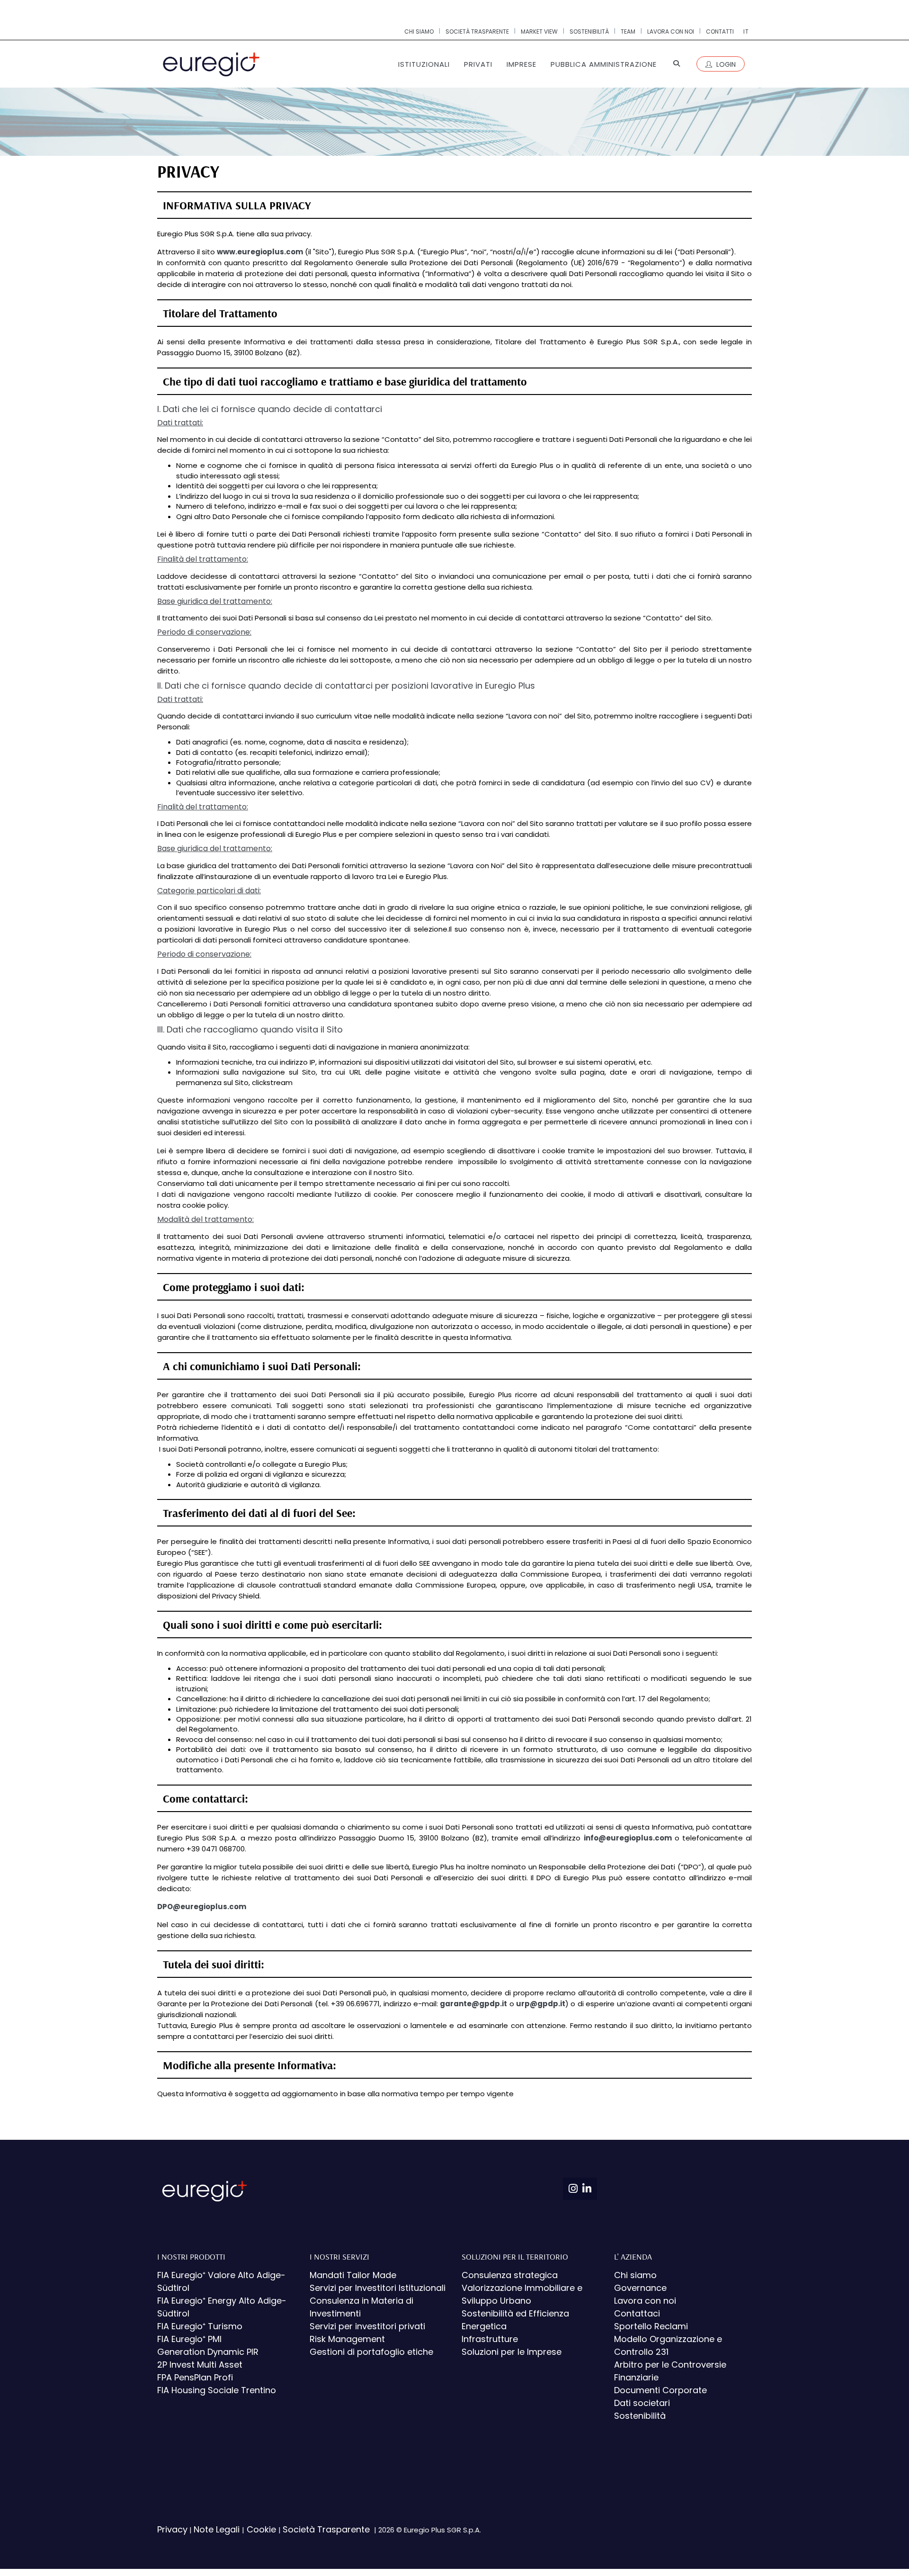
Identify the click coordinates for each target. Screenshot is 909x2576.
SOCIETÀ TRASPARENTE (477, 31)
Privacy (172, 2529)
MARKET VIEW (539, 31)
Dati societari (642, 2403)
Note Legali (218, 2529)
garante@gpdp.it (473, 2004)
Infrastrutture (490, 2339)
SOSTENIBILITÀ (589, 31)
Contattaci (637, 2313)
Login (725, 64)
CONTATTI (720, 31)
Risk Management (347, 2339)
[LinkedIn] (587, 2189)
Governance (640, 2288)
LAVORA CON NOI (671, 31)
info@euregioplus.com (628, 1838)
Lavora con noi (645, 2301)
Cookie (261, 2529)
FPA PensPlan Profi (195, 2377)
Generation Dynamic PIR (208, 2352)
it (746, 31)
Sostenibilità (640, 2416)
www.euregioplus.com (260, 252)
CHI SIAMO (419, 31)
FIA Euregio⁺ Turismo (200, 2326)
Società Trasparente (327, 2529)
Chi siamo (635, 2275)
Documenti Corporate (660, 2390)
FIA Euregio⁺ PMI (189, 2339)
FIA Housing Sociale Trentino (217, 2390)
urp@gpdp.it (541, 2004)
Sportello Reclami (651, 2326)
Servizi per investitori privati (367, 2326)
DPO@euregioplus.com (202, 1907)
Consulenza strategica (510, 2275)
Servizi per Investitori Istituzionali (378, 2288)
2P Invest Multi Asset (200, 2365)
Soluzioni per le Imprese (512, 2352)
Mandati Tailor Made (353, 2275)
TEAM (628, 31)
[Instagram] (573, 2189)
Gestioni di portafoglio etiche (371, 2352)
